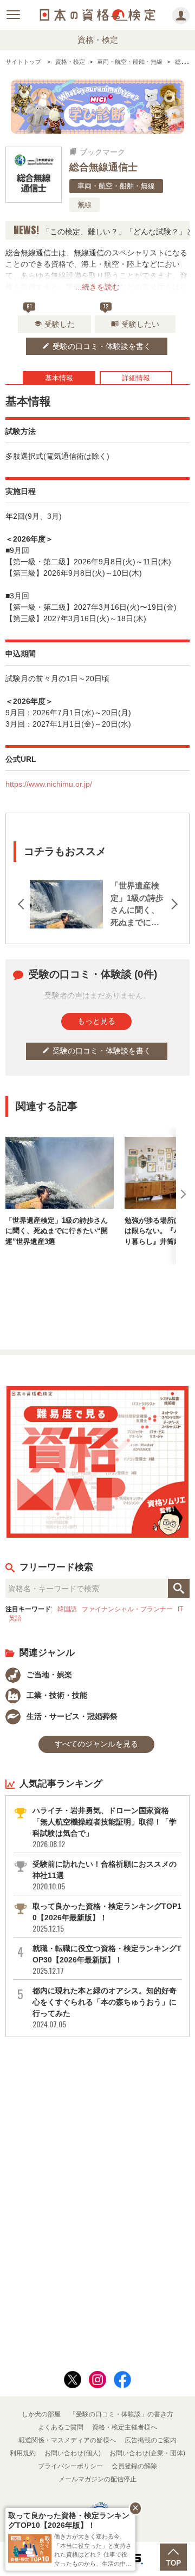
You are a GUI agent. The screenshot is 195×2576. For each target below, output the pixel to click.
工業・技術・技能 (56, 1695)
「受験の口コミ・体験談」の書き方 (121, 2414)
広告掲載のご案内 (151, 2440)
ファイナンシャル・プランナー (127, 1609)
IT (180, 1609)
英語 (15, 1618)
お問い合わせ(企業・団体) (147, 2453)
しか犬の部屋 (41, 2414)
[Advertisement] (97, 1303)
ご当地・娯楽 (48, 1675)
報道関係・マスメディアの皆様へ (67, 2440)
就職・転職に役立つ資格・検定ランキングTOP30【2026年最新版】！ (107, 1960)
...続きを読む (97, 287)
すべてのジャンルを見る (96, 1744)
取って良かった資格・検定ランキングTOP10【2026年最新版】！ (107, 1918)
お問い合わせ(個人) (73, 2453)
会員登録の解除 (134, 2466)
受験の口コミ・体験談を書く (97, 346)
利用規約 (23, 2453)
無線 (84, 205)
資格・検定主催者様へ (125, 2427)
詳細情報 (136, 378)
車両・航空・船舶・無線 (116, 186)
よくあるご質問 (61, 2427)
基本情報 (59, 378)
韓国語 (67, 1609)
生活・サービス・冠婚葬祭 (71, 1716)
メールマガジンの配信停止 (97, 2479)
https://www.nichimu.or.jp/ (49, 784)
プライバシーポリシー (70, 2466)
